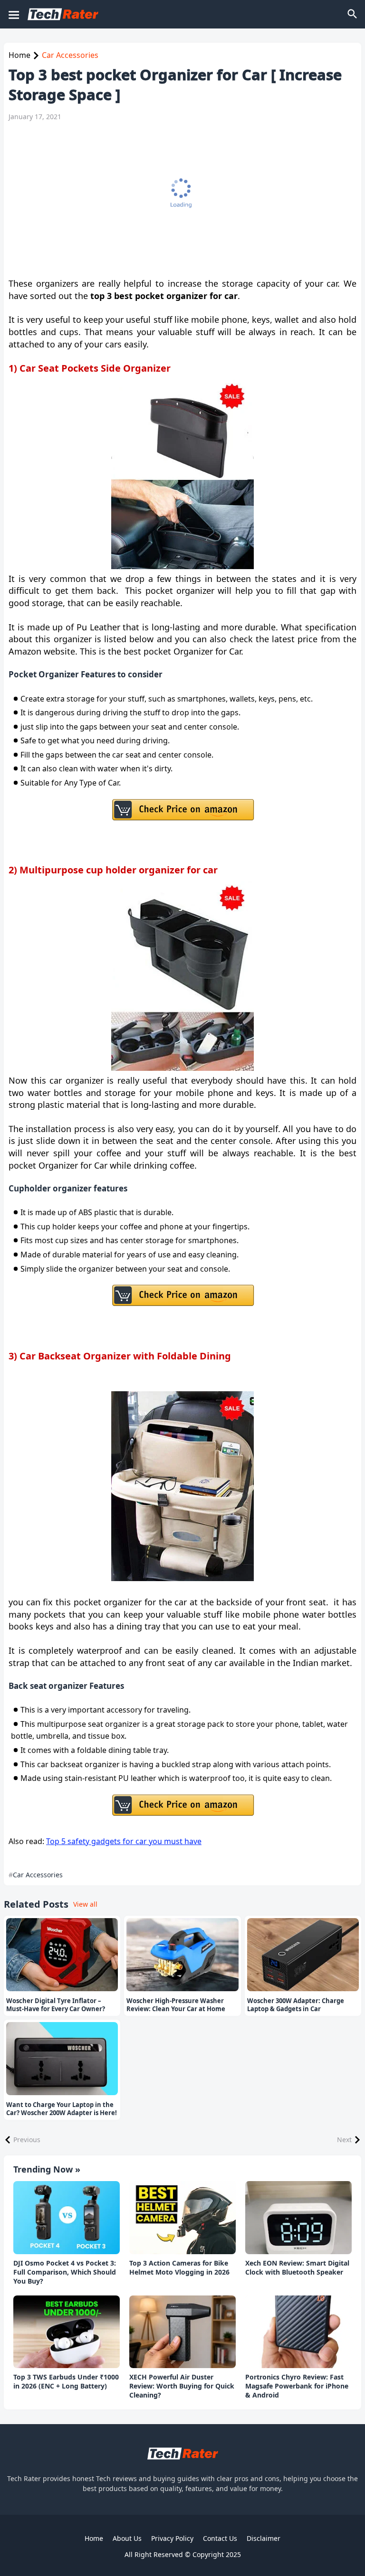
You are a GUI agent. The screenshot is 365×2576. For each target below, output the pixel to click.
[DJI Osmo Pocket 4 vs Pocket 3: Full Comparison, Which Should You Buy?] (67, 2218)
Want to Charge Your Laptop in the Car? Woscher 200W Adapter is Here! (62, 2109)
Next (344, 2140)
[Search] (353, 14)
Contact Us (220, 2538)
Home (19, 55)
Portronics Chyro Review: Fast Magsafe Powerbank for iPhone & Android (297, 2386)
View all (85, 1904)
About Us (127, 2538)
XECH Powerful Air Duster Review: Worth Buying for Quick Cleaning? (182, 2386)
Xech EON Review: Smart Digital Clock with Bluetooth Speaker (297, 2268)
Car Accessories (70, 55)
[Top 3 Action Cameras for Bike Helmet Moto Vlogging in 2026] (182, 2218)
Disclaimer (264, 2538)
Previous (27, 2140)
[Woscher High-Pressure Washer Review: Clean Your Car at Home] (182, 1955)
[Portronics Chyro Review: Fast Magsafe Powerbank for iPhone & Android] (298, 2332)
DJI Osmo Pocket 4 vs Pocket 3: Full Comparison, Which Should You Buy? (65, 2272)
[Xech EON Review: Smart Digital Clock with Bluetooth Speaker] (298, 2218)
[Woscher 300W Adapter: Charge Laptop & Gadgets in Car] (303, 1955)
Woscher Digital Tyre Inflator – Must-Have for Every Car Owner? (56, 2005)
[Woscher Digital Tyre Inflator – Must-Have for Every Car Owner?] (62, 1955)
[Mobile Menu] (13, 14)
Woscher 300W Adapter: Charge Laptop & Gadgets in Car (296, 2005)
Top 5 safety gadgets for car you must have (124, 1841)
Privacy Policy (172, 2538)
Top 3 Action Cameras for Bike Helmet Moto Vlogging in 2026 (179, 2268)
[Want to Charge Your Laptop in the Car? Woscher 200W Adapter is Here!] (62, 2059)
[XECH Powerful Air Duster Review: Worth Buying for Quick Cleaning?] (182, 2332)
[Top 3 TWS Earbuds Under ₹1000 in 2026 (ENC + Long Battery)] (67, 2332)
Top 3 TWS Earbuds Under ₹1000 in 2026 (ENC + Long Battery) (66, 2382)
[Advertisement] (178, 199)
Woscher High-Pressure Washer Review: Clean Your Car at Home (176, 2005)
